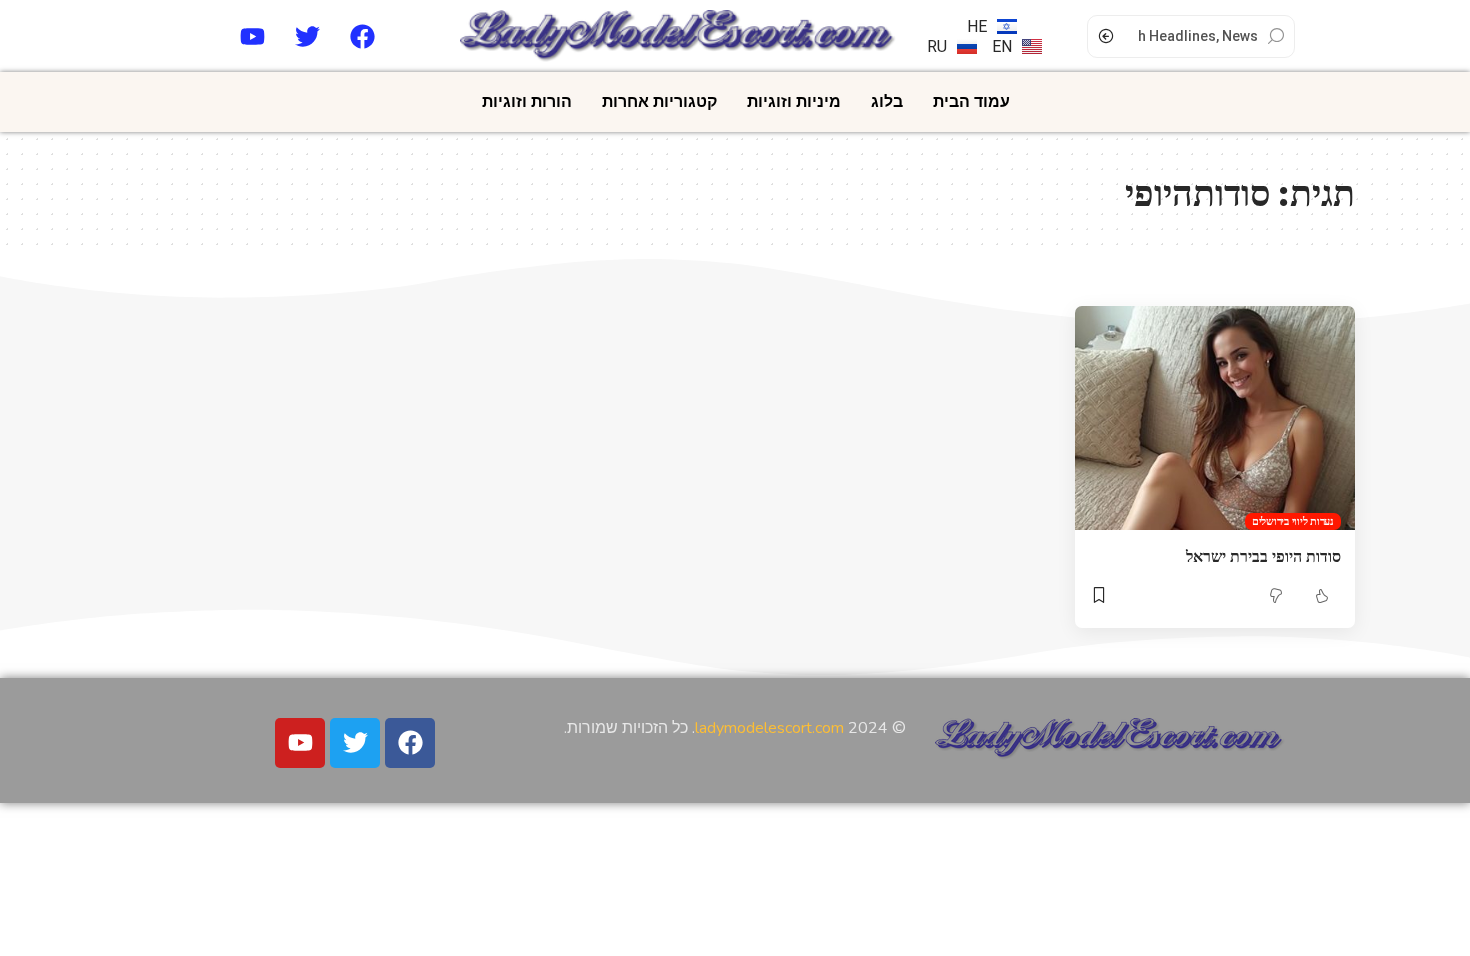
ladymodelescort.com (769, 728)
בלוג (887, 101)
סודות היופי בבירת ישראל (1263, 556)
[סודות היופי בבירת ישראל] (1215, 418)
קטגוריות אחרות (659, 101)
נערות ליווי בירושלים (1293, 521)
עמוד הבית (971, 101)
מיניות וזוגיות (794, 101)
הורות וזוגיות (527, 101)
